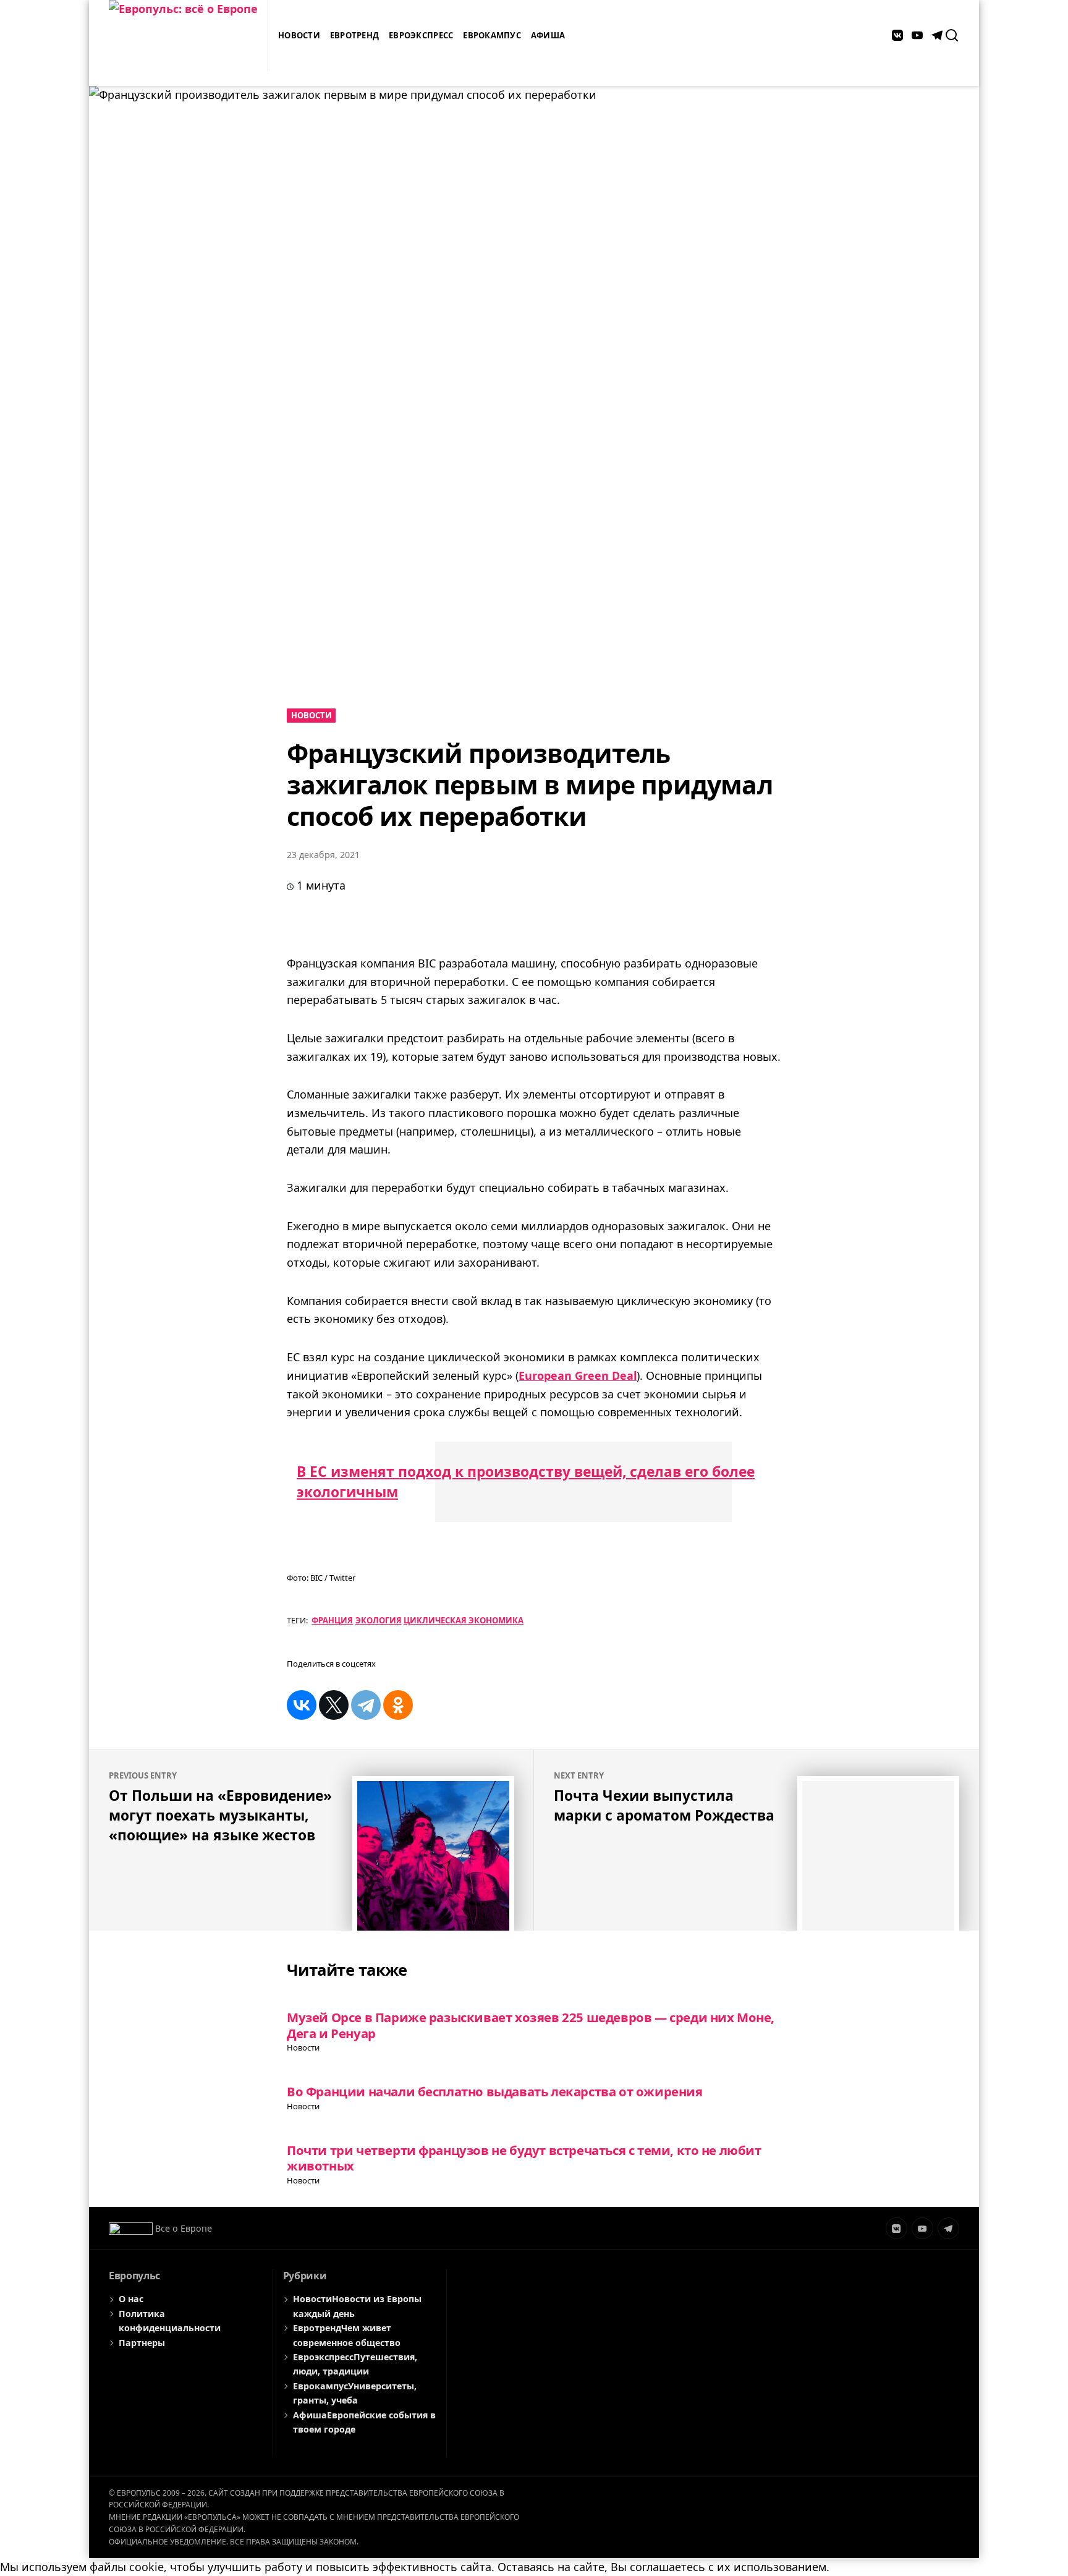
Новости (299, 35)
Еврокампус (492, 35)
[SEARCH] (952, 35)
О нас (131, 2299)
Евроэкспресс (421, 35)
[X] (334, 1705)
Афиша (548, 35)
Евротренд (354, 35)
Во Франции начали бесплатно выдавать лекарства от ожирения (495, 2091)
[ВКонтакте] (302, 1705)
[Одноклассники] (398, 1705)
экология (379, 1620)
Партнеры (142, 2343)
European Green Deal (578, 1375)
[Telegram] (366, 1705)
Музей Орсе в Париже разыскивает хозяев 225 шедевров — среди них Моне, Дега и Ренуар (531, 2025)
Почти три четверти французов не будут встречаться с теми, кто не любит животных (524, 2158)
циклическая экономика (464, 1620)
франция (332, 1620)
